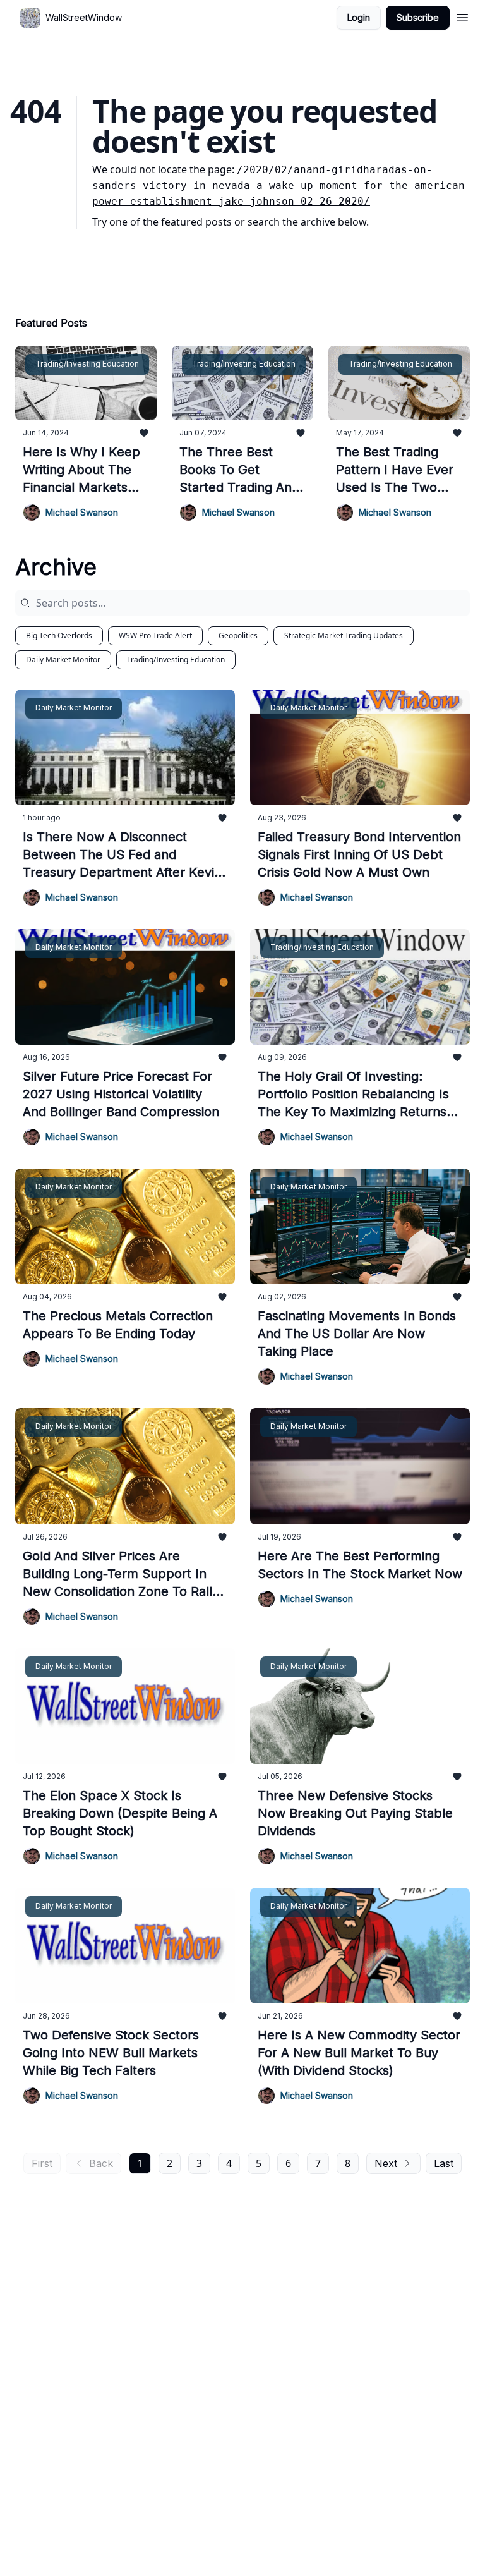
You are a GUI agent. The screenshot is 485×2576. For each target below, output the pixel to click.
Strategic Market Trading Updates (344, 635)
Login (359, 17)
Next (386, 2163)
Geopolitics (238, 635)
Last (444, 2163)
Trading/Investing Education (176, 659)
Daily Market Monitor (63, 659)
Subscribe (418, 17)
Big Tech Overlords (59, 635)
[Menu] (462, 16)
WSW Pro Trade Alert (155, 635)
